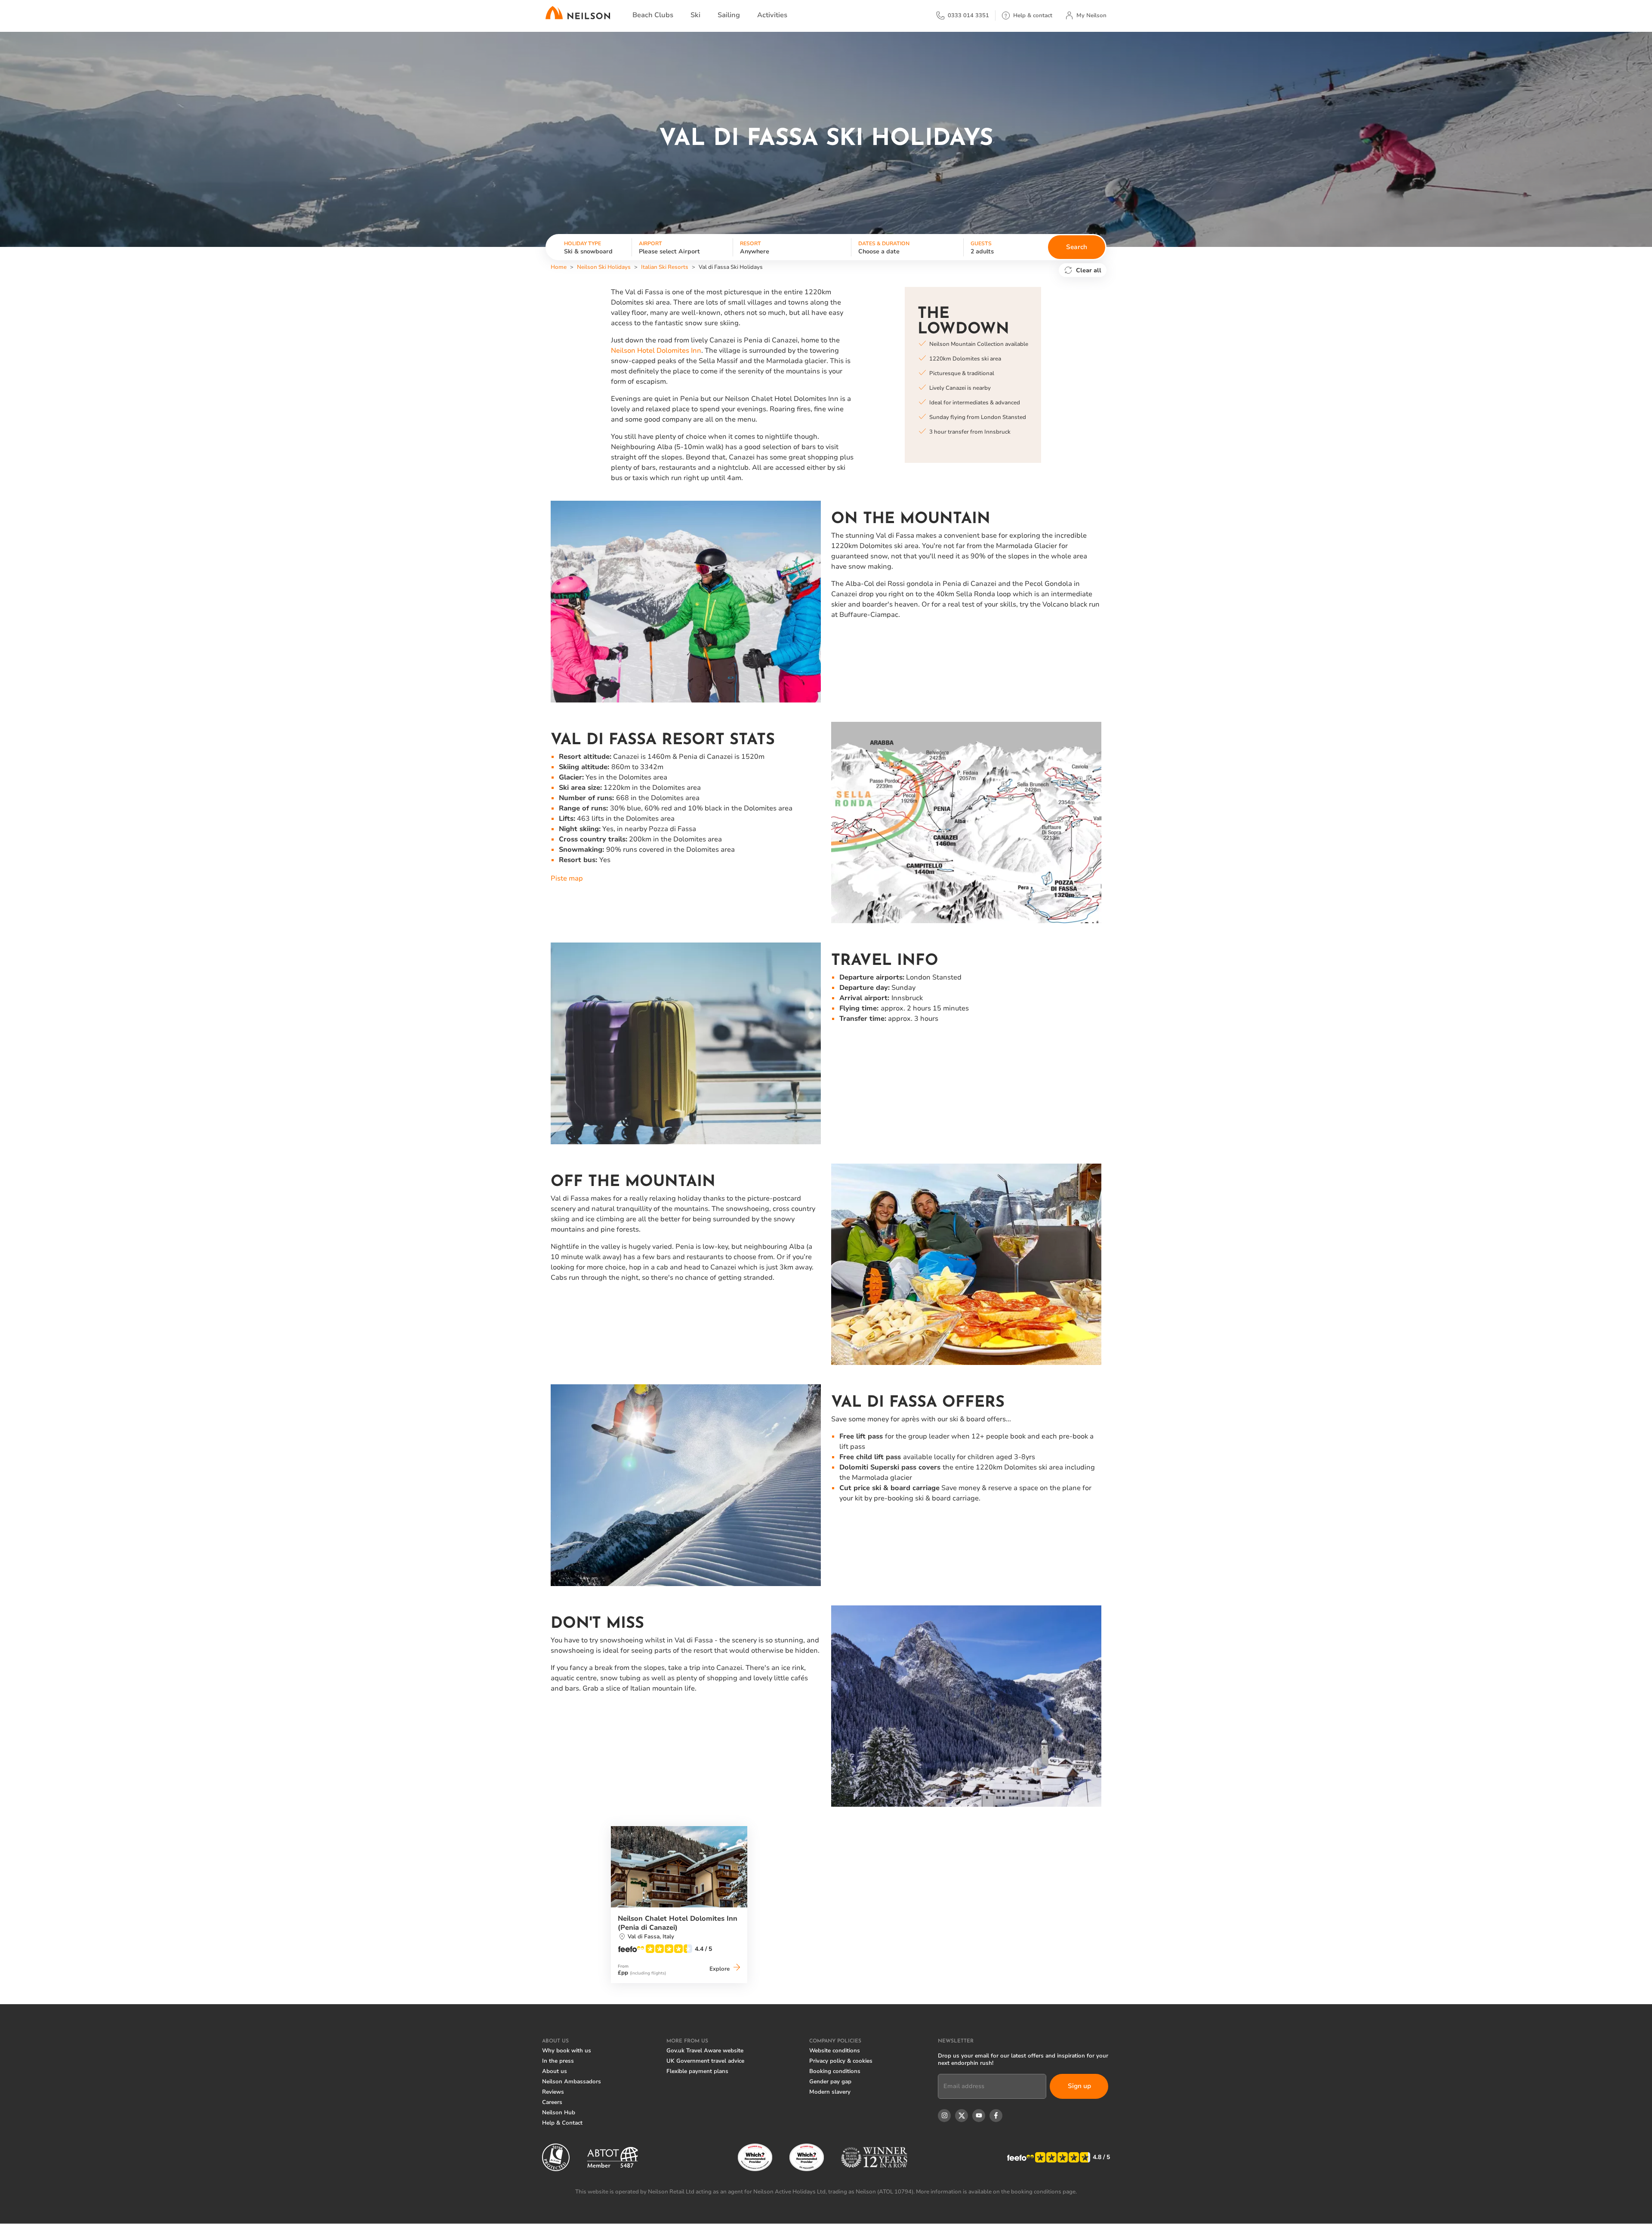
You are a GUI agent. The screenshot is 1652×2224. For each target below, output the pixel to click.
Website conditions (835, 2051)
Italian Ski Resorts (665, 267)
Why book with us (567, 2051)
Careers (552, 2102)
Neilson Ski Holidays (604, 267)
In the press (558, 2061)
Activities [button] (772, 15)
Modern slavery (830, 2092)
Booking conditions (835, 2071)
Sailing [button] (729, 15)
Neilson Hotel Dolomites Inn (656, 351)
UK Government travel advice (705, 2061)
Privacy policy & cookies (841, 2061)
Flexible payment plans (697, 2071)
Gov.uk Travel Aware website (705, 2051)
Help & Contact (562, 2123)
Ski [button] (695, 15)
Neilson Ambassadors (572, 2082)
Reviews (553, 2092)
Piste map (567, 878)
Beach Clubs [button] (653, 15)
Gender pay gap (830, 2082)
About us (555, 2071)
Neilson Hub (559, 2113)
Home (559, 267)
